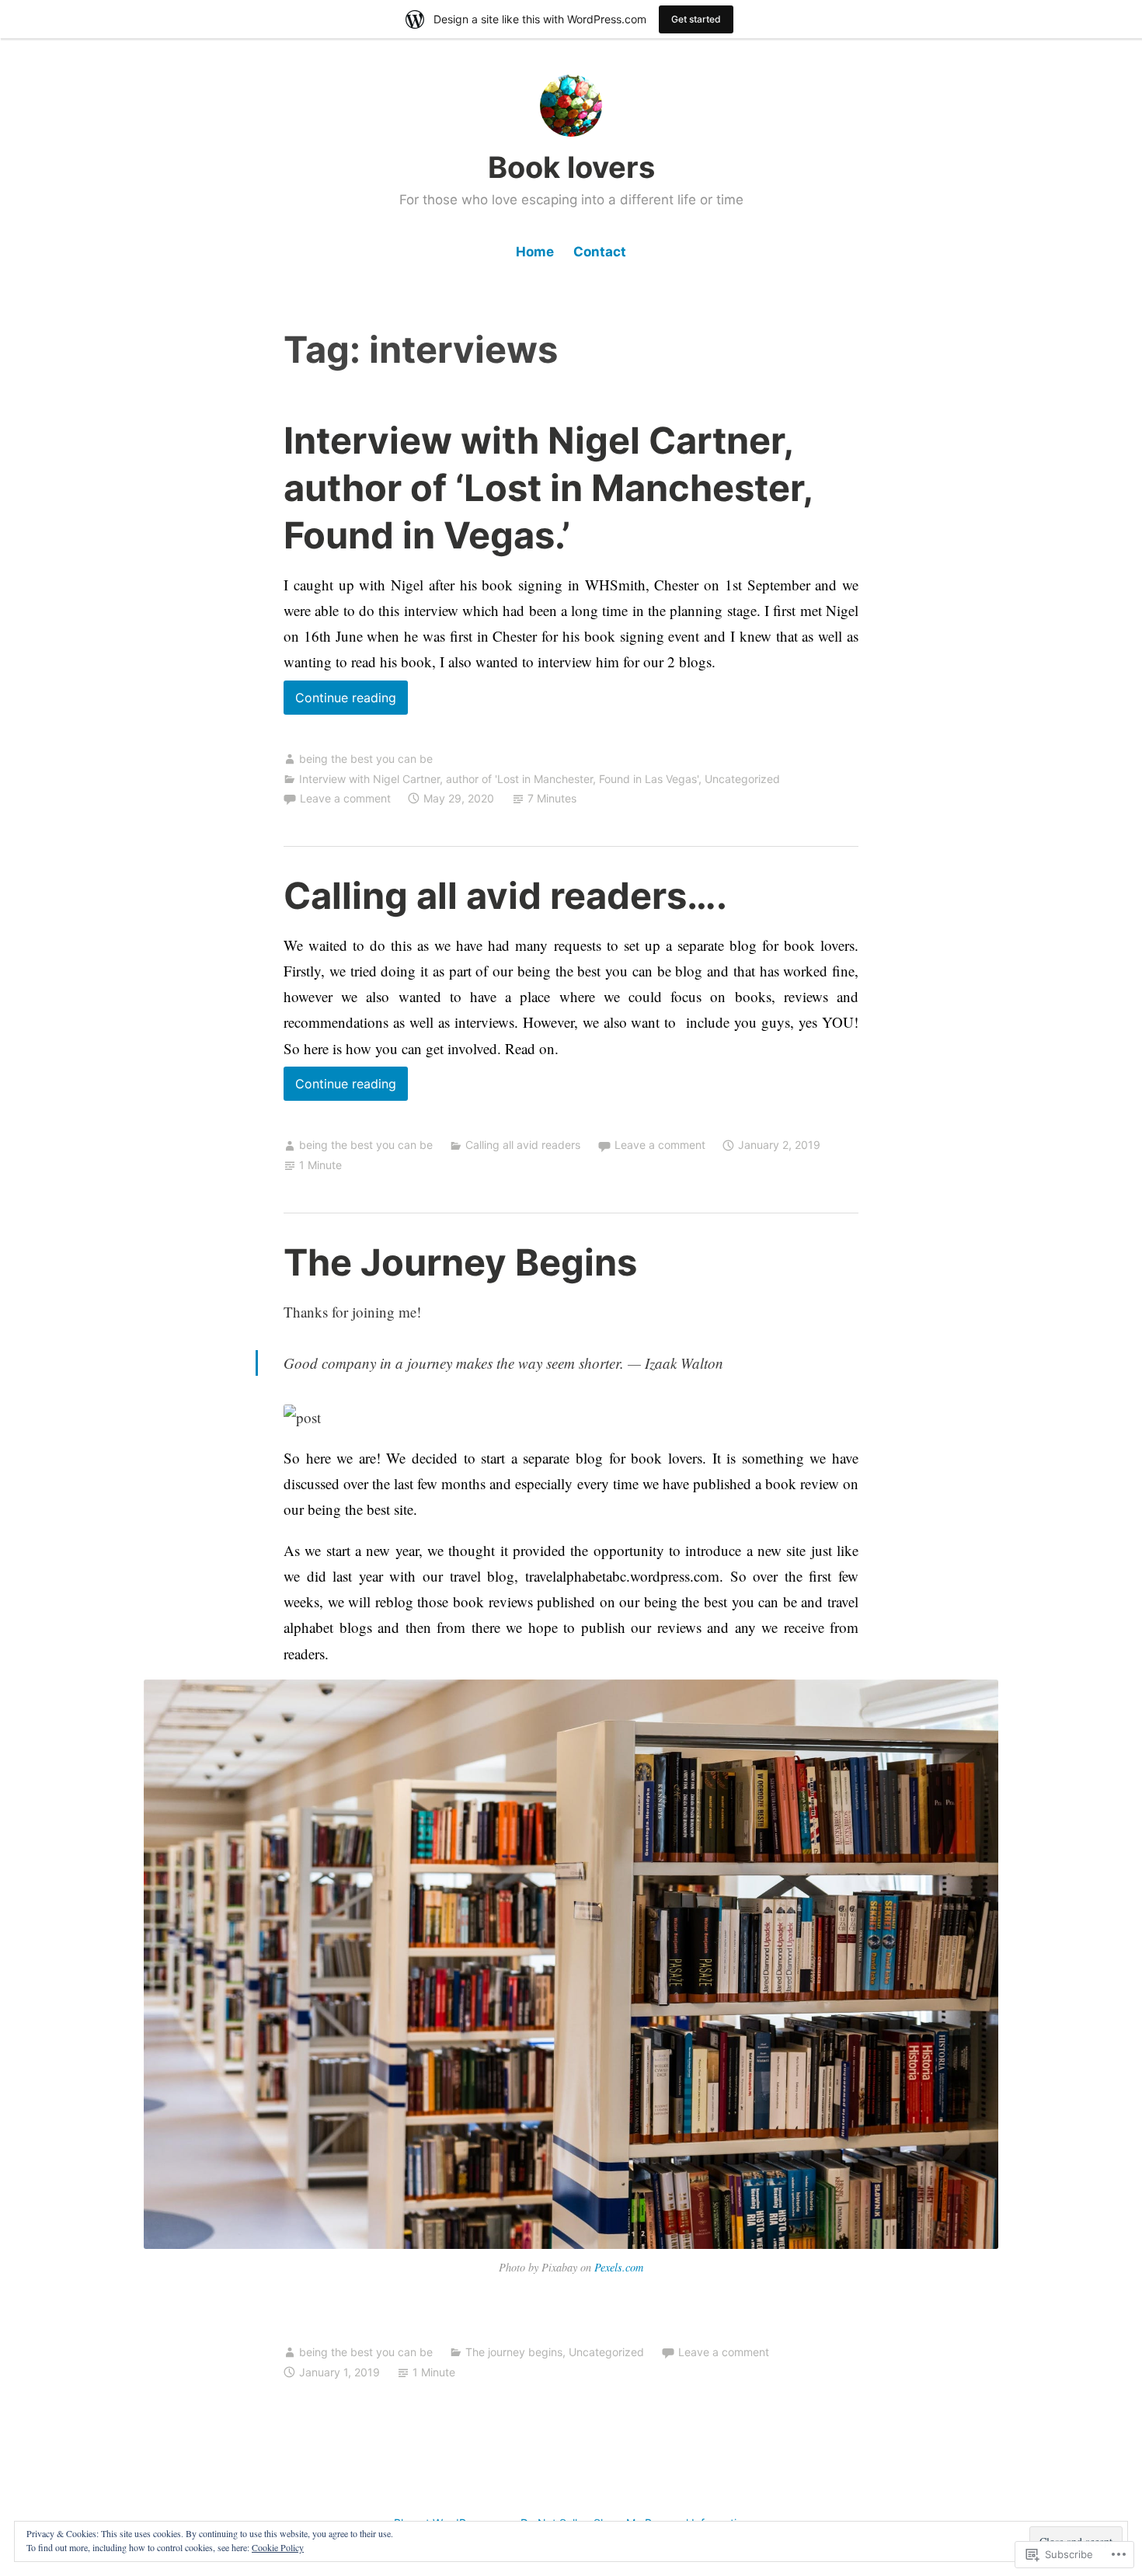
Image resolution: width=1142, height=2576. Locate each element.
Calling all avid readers (523, 1145)
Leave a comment (345, 798)
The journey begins (514, 2352)
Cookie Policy (278, 2547)
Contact (600, 252)
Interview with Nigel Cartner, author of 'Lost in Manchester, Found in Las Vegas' (499, 779)
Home (535, 252)
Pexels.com (619, 2267)
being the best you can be (366, 759)
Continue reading (340, 702)
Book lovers (571, 167)
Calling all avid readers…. (505, 895)
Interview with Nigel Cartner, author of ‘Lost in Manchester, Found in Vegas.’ (548, 487)
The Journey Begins (460, 1262)
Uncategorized (742, 779)
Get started (696, 19)
